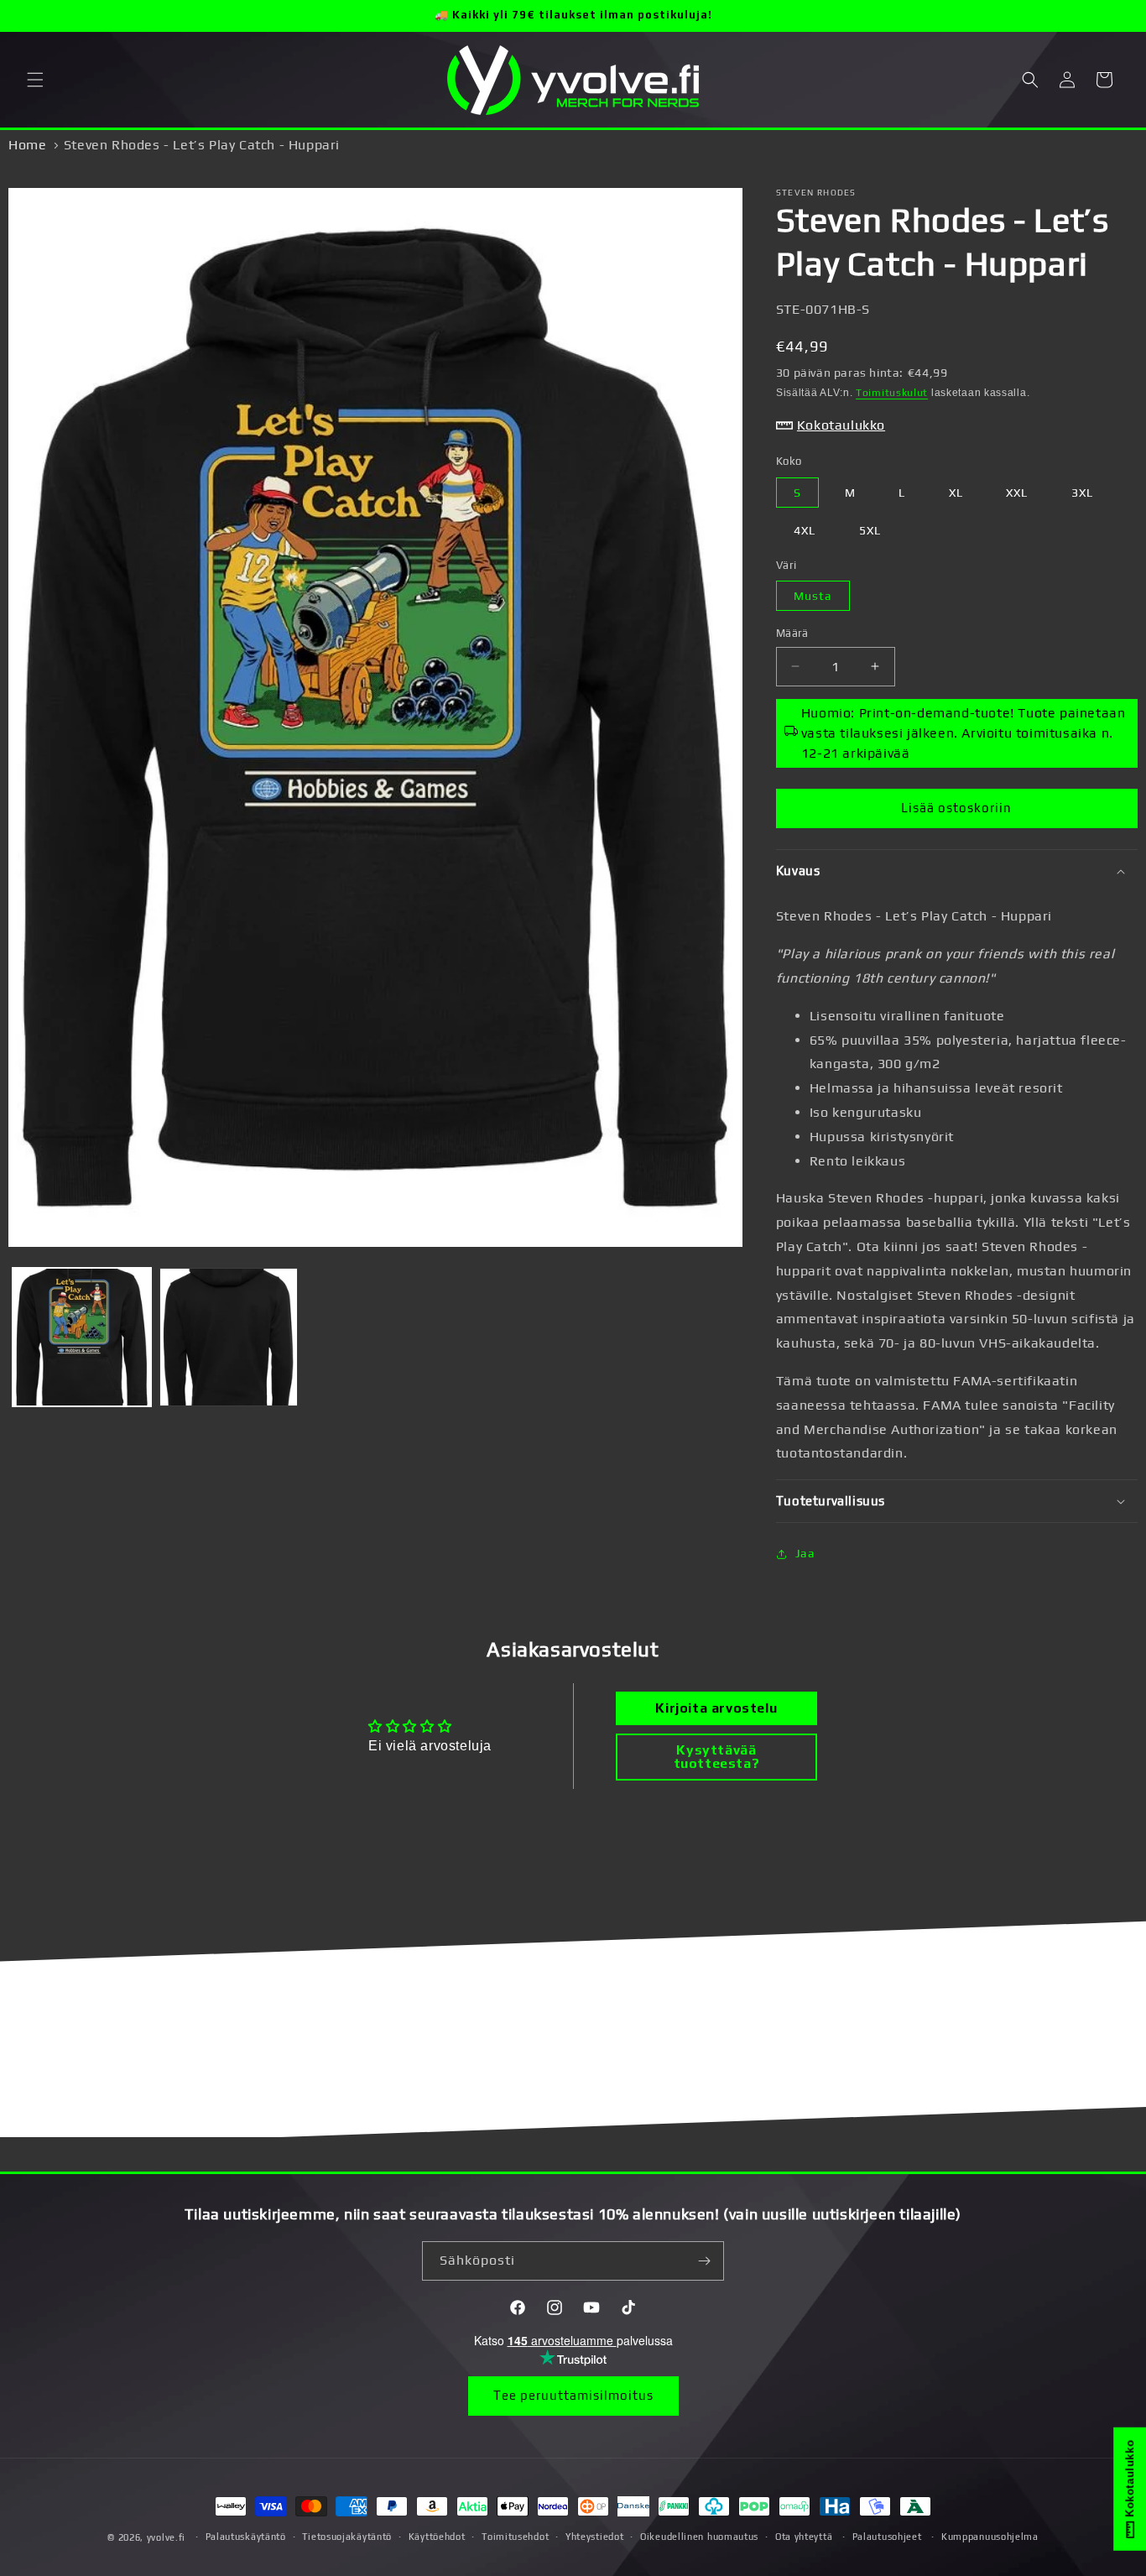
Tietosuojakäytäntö (347, 2537)
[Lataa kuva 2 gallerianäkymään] (229, 1337)
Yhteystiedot (594, 2537)
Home (27, 145)
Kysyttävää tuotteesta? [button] (717, 1757)
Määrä (792, 633)
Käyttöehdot (437, 2537)
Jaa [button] (805, 1553)
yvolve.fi (166, 2537)
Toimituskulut (892, 393)
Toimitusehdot (515, 2537)
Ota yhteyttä (804, 2537)
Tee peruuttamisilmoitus (573, 2395)
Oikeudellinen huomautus (699, 2537)
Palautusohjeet (887, 2537)
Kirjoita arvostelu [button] (716, 1708)
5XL (870, 530)
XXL (1017, 493)
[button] (35, 80)
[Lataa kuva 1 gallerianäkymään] (82, 1337)
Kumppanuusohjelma (990, 2537)
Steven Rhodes (816, 193)
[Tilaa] (705, 2261)
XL (956, 493)
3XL (1082, 493)
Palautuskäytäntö (246, 2537)
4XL (805, 530)
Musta (813, 596)
